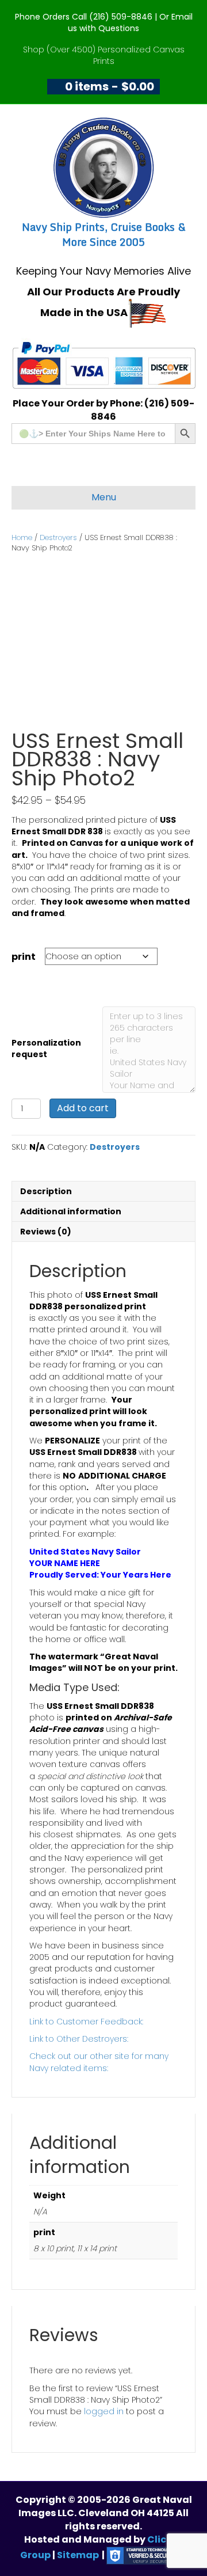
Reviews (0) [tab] (46, 1232)
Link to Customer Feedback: (86, 2022)
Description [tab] (46, 1191)
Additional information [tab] (71, 1211)
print (24, 957)
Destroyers (58, 537)
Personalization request (46, 1048)
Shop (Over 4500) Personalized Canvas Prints (104, 55)
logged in (104, 2411)
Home (22, 537)
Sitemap (78, 2555)
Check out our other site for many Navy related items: (99, 2062)
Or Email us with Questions (130, 22)
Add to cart (83, 1108)
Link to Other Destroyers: (79, 2039)
